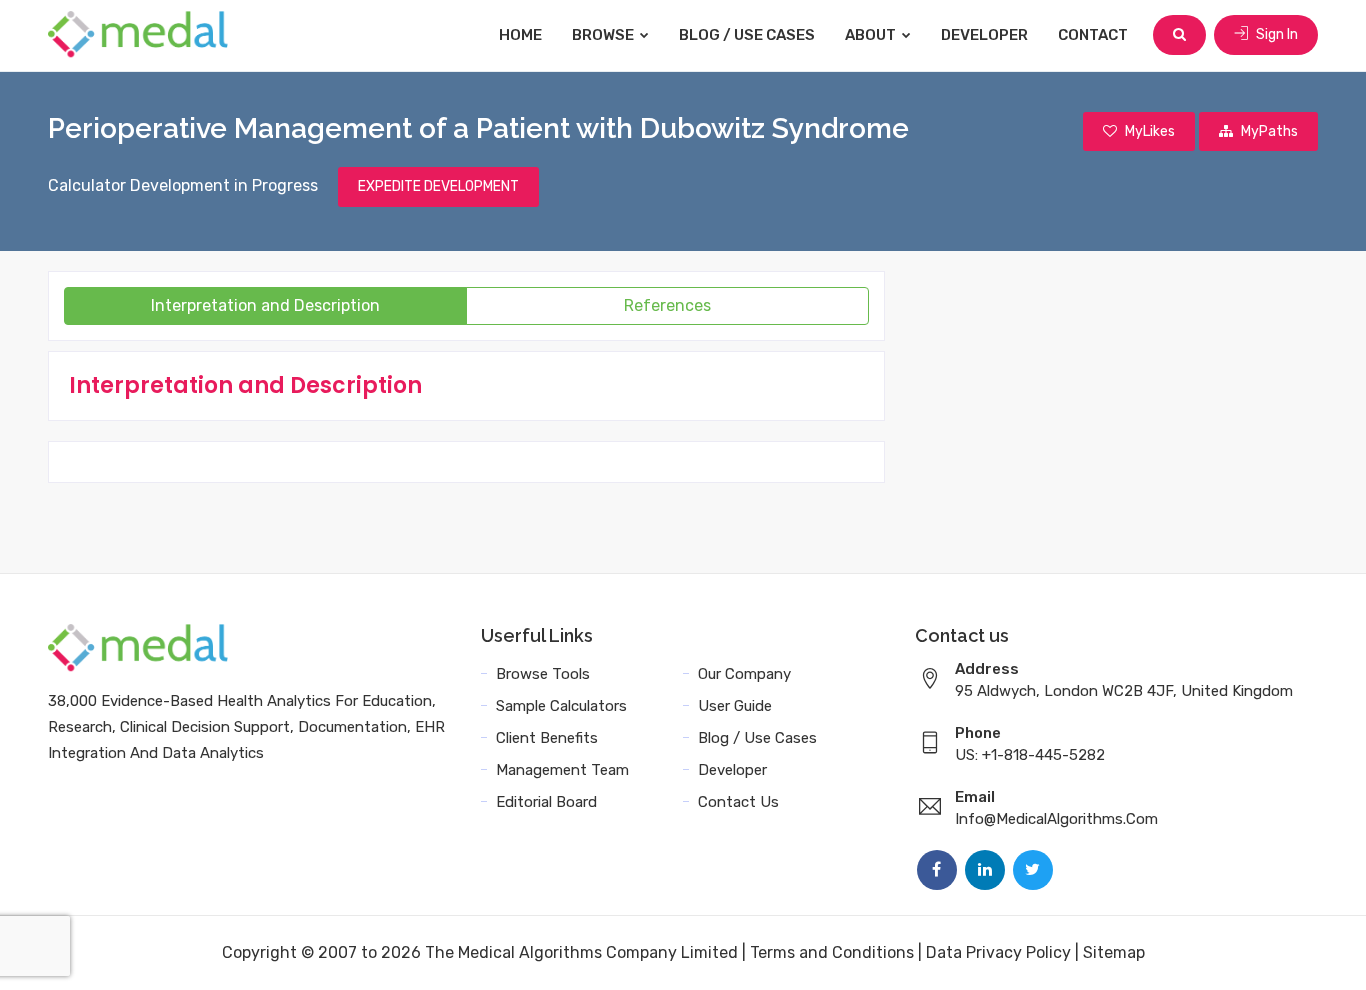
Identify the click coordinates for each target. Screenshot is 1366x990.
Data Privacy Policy (998, 952)
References (667, 305)
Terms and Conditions (832, 952)
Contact (1093, 35)
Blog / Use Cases (747, 35)
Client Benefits (547, 738)
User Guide (735, 706)
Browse (604, 35)
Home (520, 35)
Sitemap (1114, 952)
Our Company (744, 674)
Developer (984, 35)
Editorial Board (546, 802)
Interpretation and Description (265, 305)
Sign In (1275, 34)
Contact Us (738, 802)
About (872, 35)
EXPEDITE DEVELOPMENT (438, 186)
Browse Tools (543, 674)
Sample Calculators (561, 706)
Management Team (562, 770)
